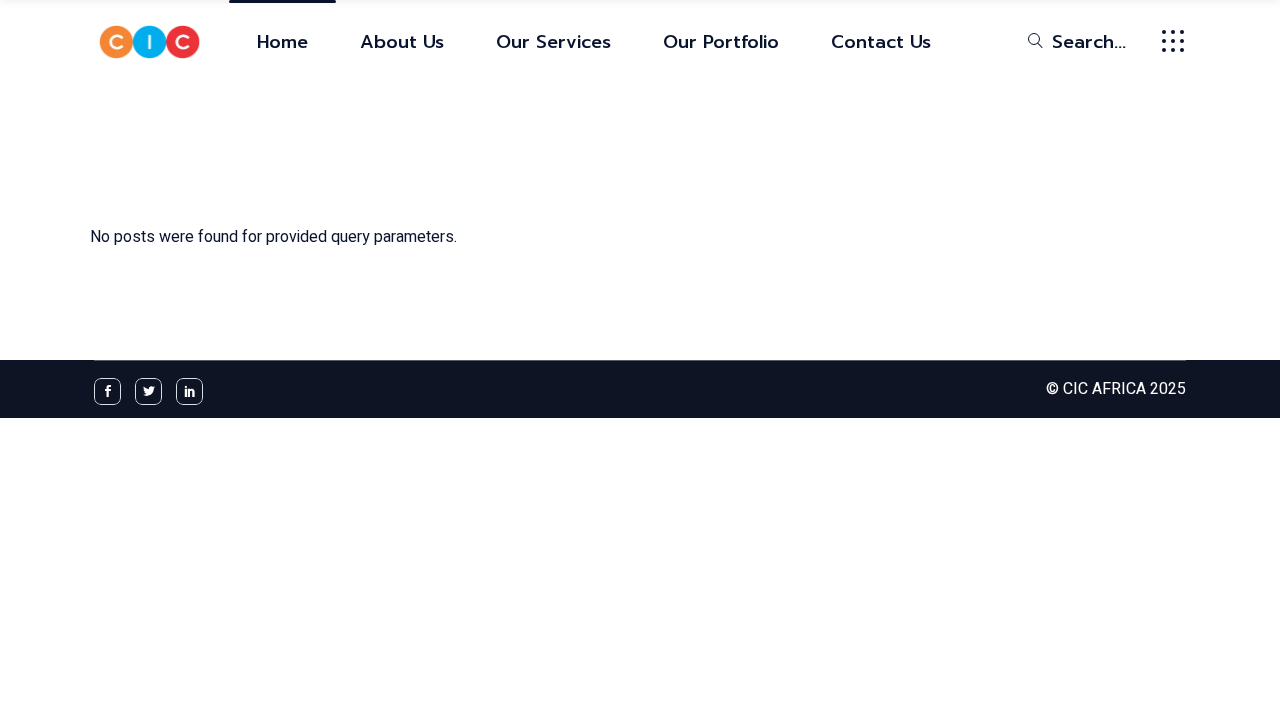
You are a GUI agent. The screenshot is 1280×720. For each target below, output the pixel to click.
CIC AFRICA (1104, 389)
